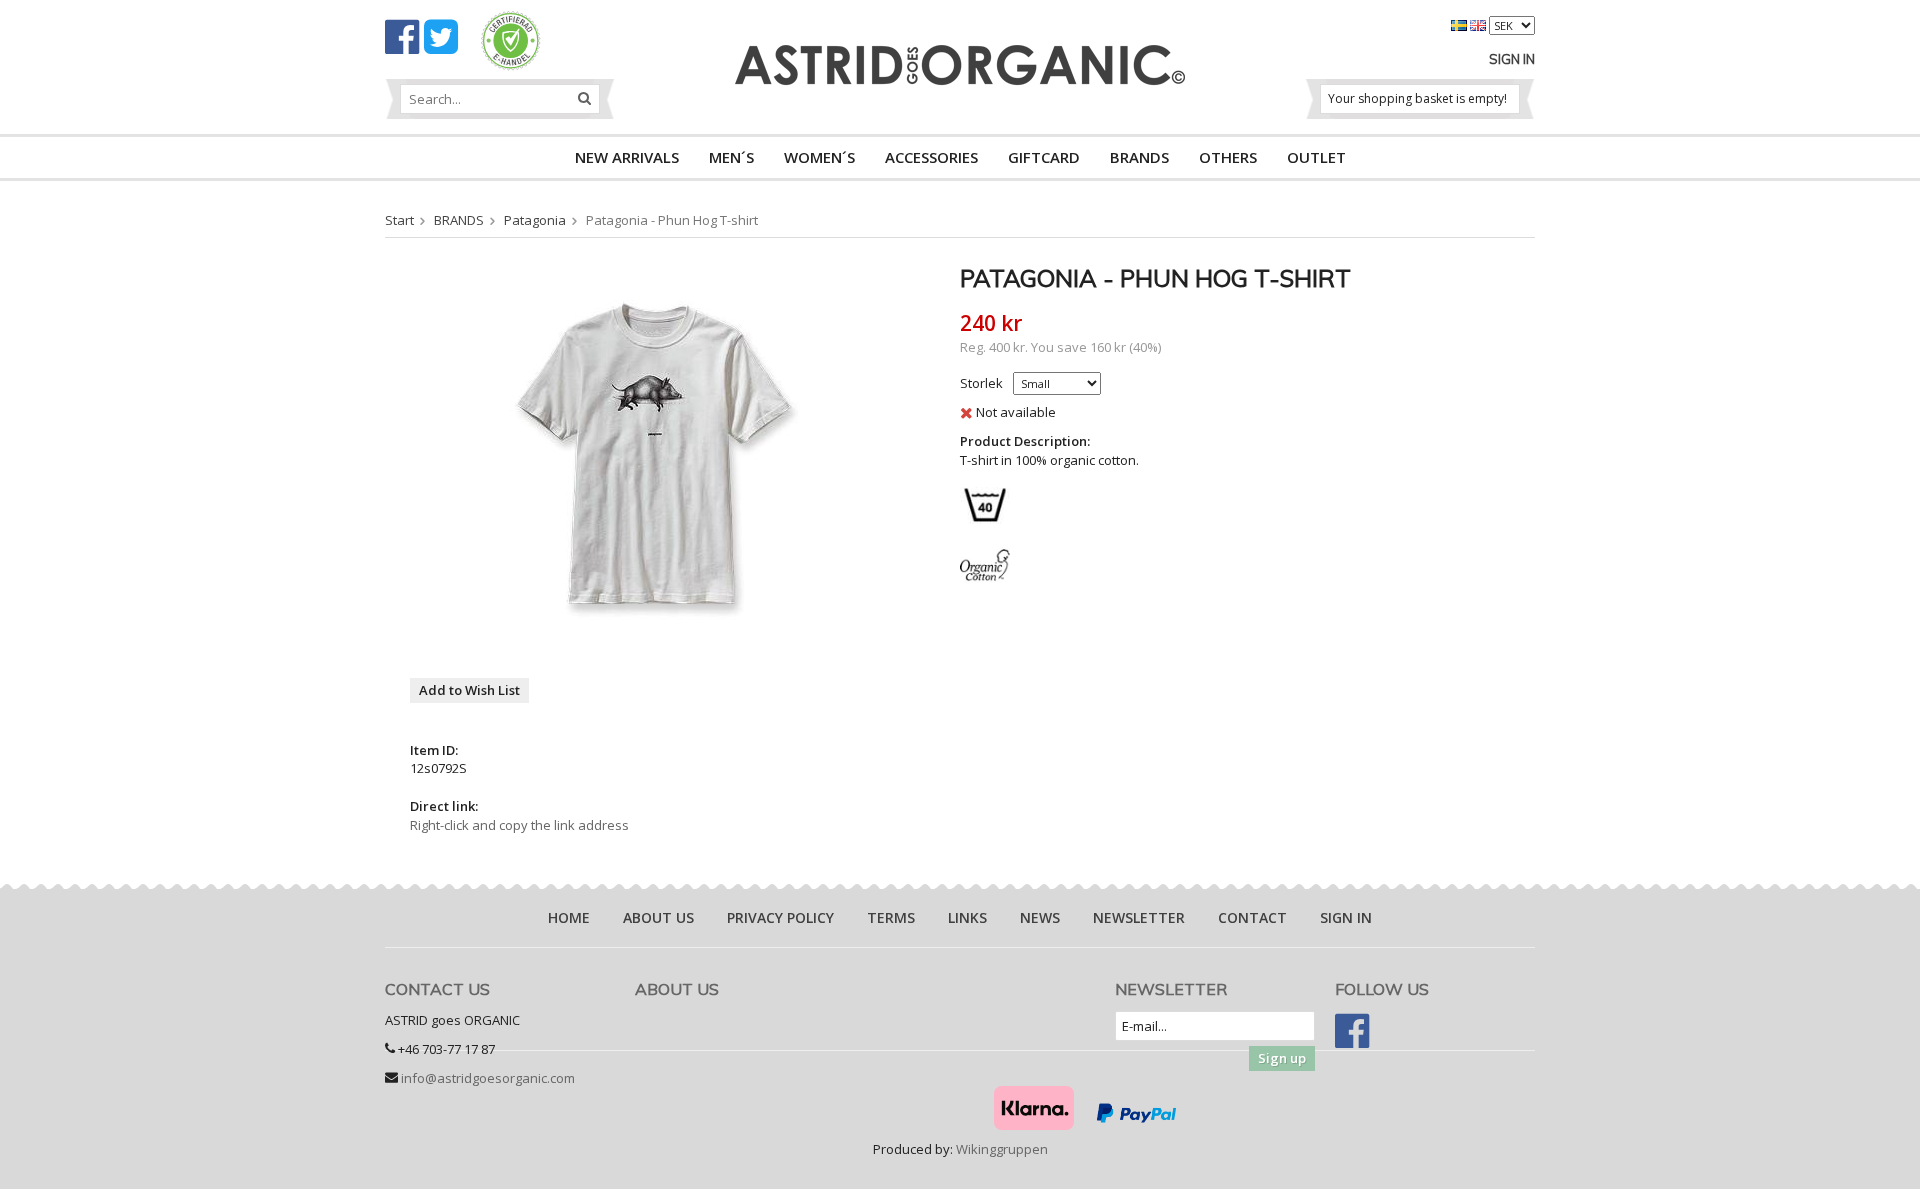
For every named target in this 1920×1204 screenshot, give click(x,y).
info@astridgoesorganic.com (488, 1078)
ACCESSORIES (931, 157)
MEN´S (731, 157)
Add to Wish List (469, 690)
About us (658, 917)
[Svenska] (1460, 24)
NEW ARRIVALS (627, 157)
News (1040, 917)
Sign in (1512, 59)
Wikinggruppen (1002, 1149)
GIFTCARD (1044, 157)
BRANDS (1139, 157)
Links (967, 917)
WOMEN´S (819, 157)
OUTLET (1316, 157)
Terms (891, 917)
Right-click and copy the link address (519, 825)
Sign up (1282, 1058)
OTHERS (1228, 157)
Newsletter (1139, 917)
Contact (1252, 917)
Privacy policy (780, 917)
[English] (1479, 24)
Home (569, 917)
